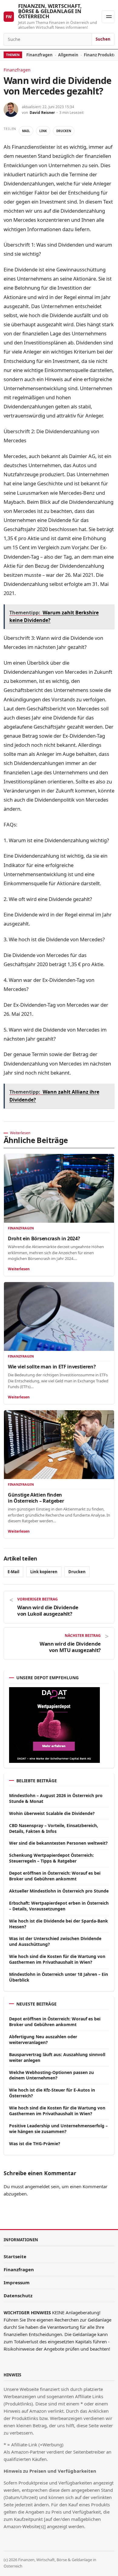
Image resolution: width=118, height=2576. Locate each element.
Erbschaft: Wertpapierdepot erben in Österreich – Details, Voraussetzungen (59, 1906)
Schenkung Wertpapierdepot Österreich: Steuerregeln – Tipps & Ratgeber (51, 1858)
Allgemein (68, 55)
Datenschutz (18, 2295)
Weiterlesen (19, 1269)
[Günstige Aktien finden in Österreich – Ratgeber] (59, 1445)
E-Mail (13, 1572)
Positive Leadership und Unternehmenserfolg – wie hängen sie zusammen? (58, 2129)
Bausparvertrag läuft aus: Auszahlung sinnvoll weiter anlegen (57, 2057)
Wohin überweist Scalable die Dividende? (52, 1813)
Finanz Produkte (100, 55)
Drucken (64, 131)
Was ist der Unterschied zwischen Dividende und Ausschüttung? (55, 1941)
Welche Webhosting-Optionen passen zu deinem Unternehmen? (51, 2075)
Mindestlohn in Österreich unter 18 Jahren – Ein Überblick (59, 1977)
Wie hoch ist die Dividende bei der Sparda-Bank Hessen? (59, 1924)
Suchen (103, 39)
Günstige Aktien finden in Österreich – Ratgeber (36, 1498)
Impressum (17, 2282)
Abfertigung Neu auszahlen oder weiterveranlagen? (43, 2039)
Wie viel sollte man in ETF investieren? (52, 1367)
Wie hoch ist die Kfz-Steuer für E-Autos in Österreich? (52, 2093)
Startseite (15, 2256)
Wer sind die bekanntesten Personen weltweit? (58, 1843)
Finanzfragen (39, 55)
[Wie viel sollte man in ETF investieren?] (59, 1317)
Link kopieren (44, 1572)
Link (43, 131)
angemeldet (37, 2186)
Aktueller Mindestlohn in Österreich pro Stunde (59, 1891)
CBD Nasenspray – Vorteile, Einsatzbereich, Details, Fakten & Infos (54, 1828)
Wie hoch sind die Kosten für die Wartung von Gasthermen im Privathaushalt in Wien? (57, 1959)
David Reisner (42, 113)
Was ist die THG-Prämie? (35, 2144)
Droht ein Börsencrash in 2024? (44, 1238)
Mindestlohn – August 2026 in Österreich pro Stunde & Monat (56, 1798)
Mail (26, 131)
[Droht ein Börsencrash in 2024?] (59, 1188)
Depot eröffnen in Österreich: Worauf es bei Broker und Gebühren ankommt (55, 1876)
